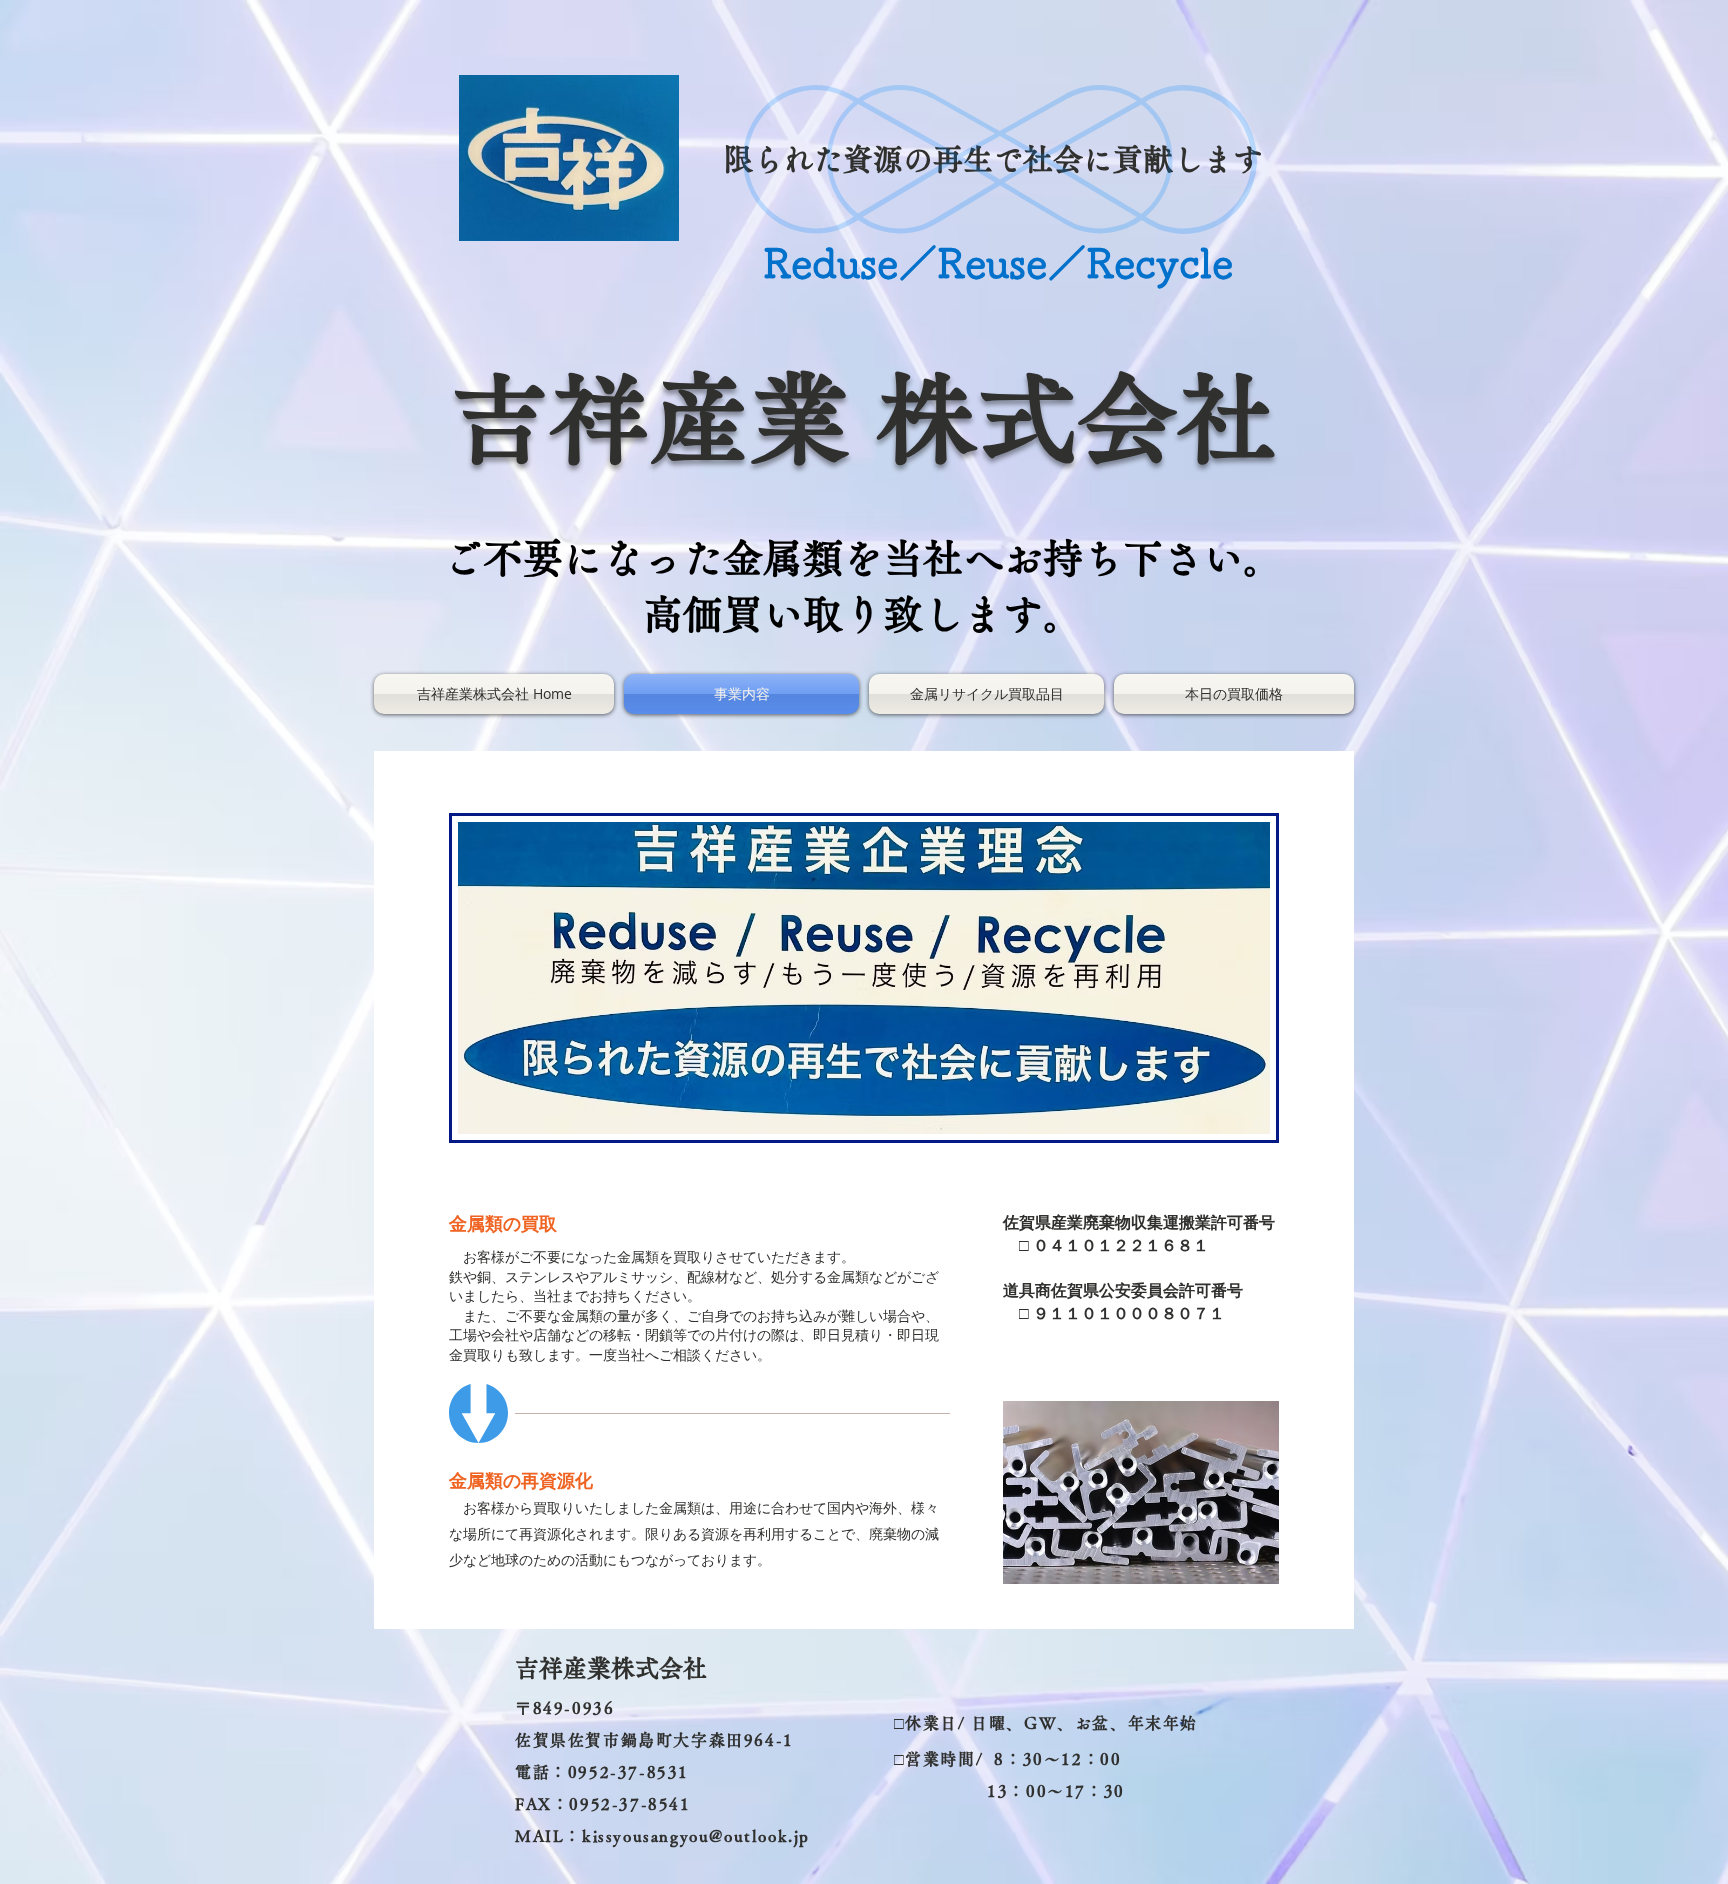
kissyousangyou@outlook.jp (696, 1836)
